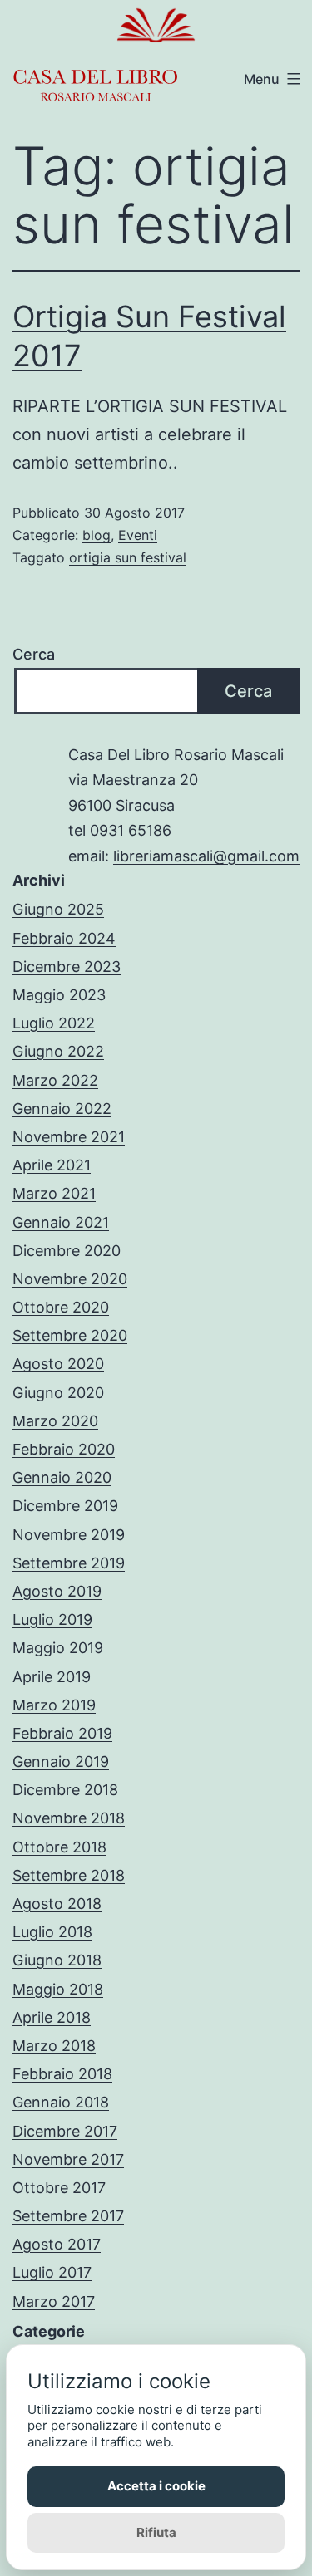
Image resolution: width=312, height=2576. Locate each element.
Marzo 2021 (54, 1193)
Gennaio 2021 (61, 1222)
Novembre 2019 (69, 1535)
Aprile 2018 (52, 2017)
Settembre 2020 (70, 1335)
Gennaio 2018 (61, 2102)
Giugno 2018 (57, 1960)
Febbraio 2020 (64, 1449)
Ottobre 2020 (61, 1307)
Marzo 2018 (54, 2046)
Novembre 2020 (70, 1279)
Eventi (138, 535)
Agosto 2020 (58, 1364)
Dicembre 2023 (67, 967)
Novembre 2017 (68, 2159)
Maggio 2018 (58, 1989)
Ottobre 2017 (59, 2188)
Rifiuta (156, 2532)
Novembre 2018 (69, 1818)
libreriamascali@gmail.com (206, 856)
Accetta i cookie (156, 2486)
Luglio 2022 (54, 1023)
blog (97, 535)
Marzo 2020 (55, 1421)
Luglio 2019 (52, 1619)
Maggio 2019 (58, 1648)
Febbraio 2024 (64, 938)
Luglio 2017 (52, 2272)
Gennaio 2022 (62, 1109)
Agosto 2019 (57, 1591)
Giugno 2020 (58, 1393)
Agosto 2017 (57, 2244)
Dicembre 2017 (65, 2131)
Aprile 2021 (52, 1165)
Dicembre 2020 (67, 1251)
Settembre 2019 (69, 1563)
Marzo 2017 (54, 2301)
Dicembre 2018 (65, 1790)
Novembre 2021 (69, 1137)
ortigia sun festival (128, 557)
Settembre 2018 (69, 1875)
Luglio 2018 (52, 1932)
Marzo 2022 (55, 1080)
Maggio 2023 (59, 995)
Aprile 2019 (52, 1677)
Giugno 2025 (58, 909)
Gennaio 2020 (62, 1477)
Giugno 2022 (58, 1051)
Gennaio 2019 (61, 1761)
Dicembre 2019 (65, 1506)
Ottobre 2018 (59, 1847)
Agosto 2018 (57, 1904)
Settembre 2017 (68, 2216)
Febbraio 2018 (62, 2074)
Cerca (34, 654)
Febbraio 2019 (62, 1733)
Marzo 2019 (54, 1705)
